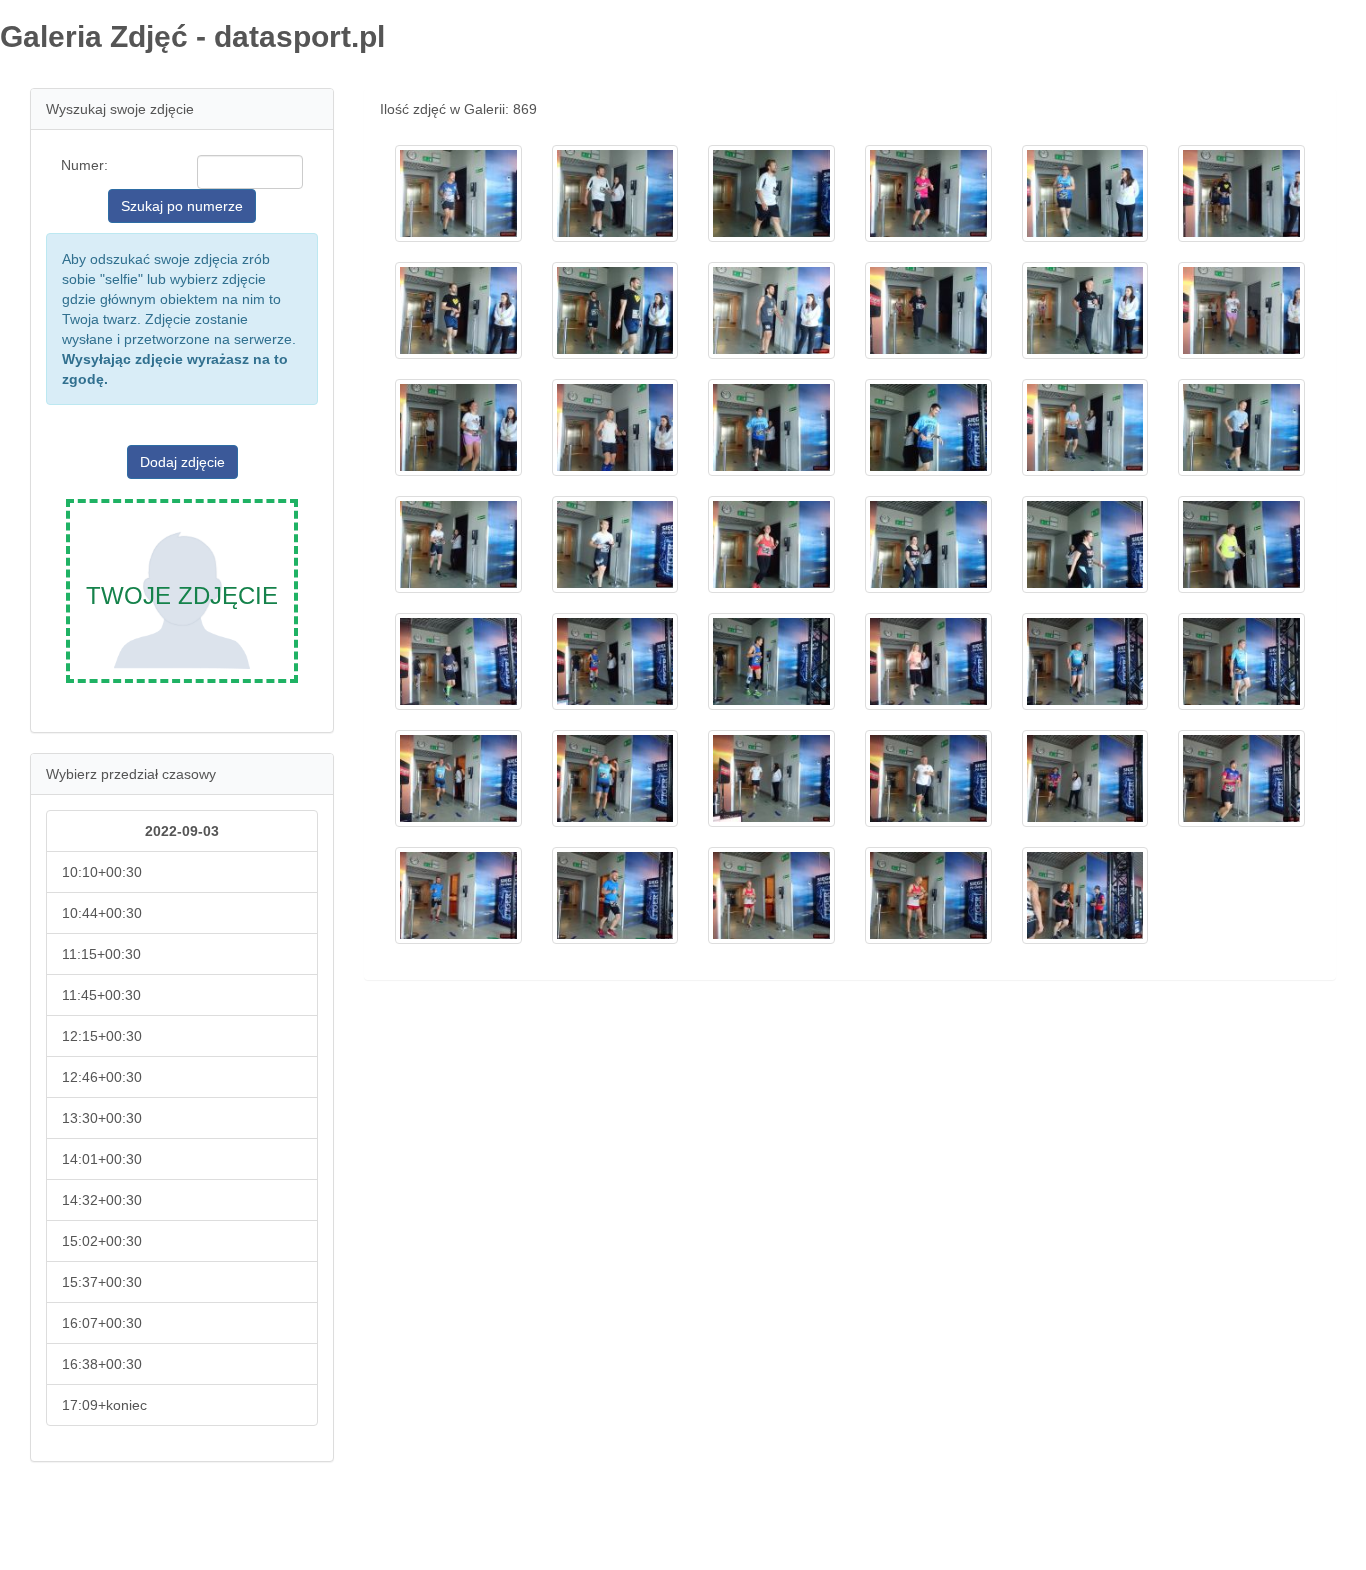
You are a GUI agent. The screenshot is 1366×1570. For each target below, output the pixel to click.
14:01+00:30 (102, 1159)
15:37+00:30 (102, 1282)
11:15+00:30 (101, 954)
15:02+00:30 (102, 1241)
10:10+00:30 (102, 872)
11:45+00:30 (101, 995)
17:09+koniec (104, 1405)
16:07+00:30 (102, 1323)
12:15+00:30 (102, 1036)
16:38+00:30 (102, 1364)
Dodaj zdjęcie (182, 462)
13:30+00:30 (102, 1118)
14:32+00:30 (102, 1200)
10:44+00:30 (102, 913)
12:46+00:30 (102, 1077)
